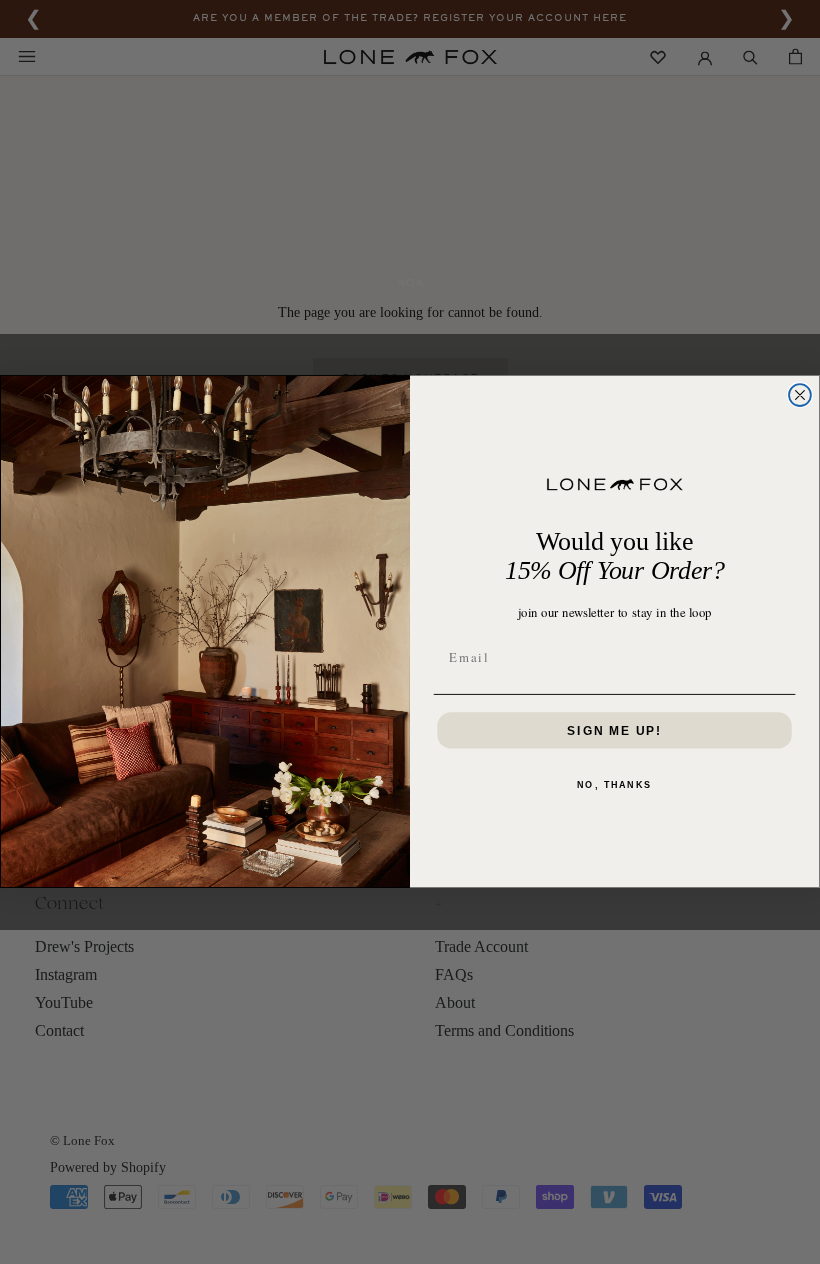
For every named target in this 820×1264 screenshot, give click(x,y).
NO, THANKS (614, 785)
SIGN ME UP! (614, 731)
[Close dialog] (800, 396)
